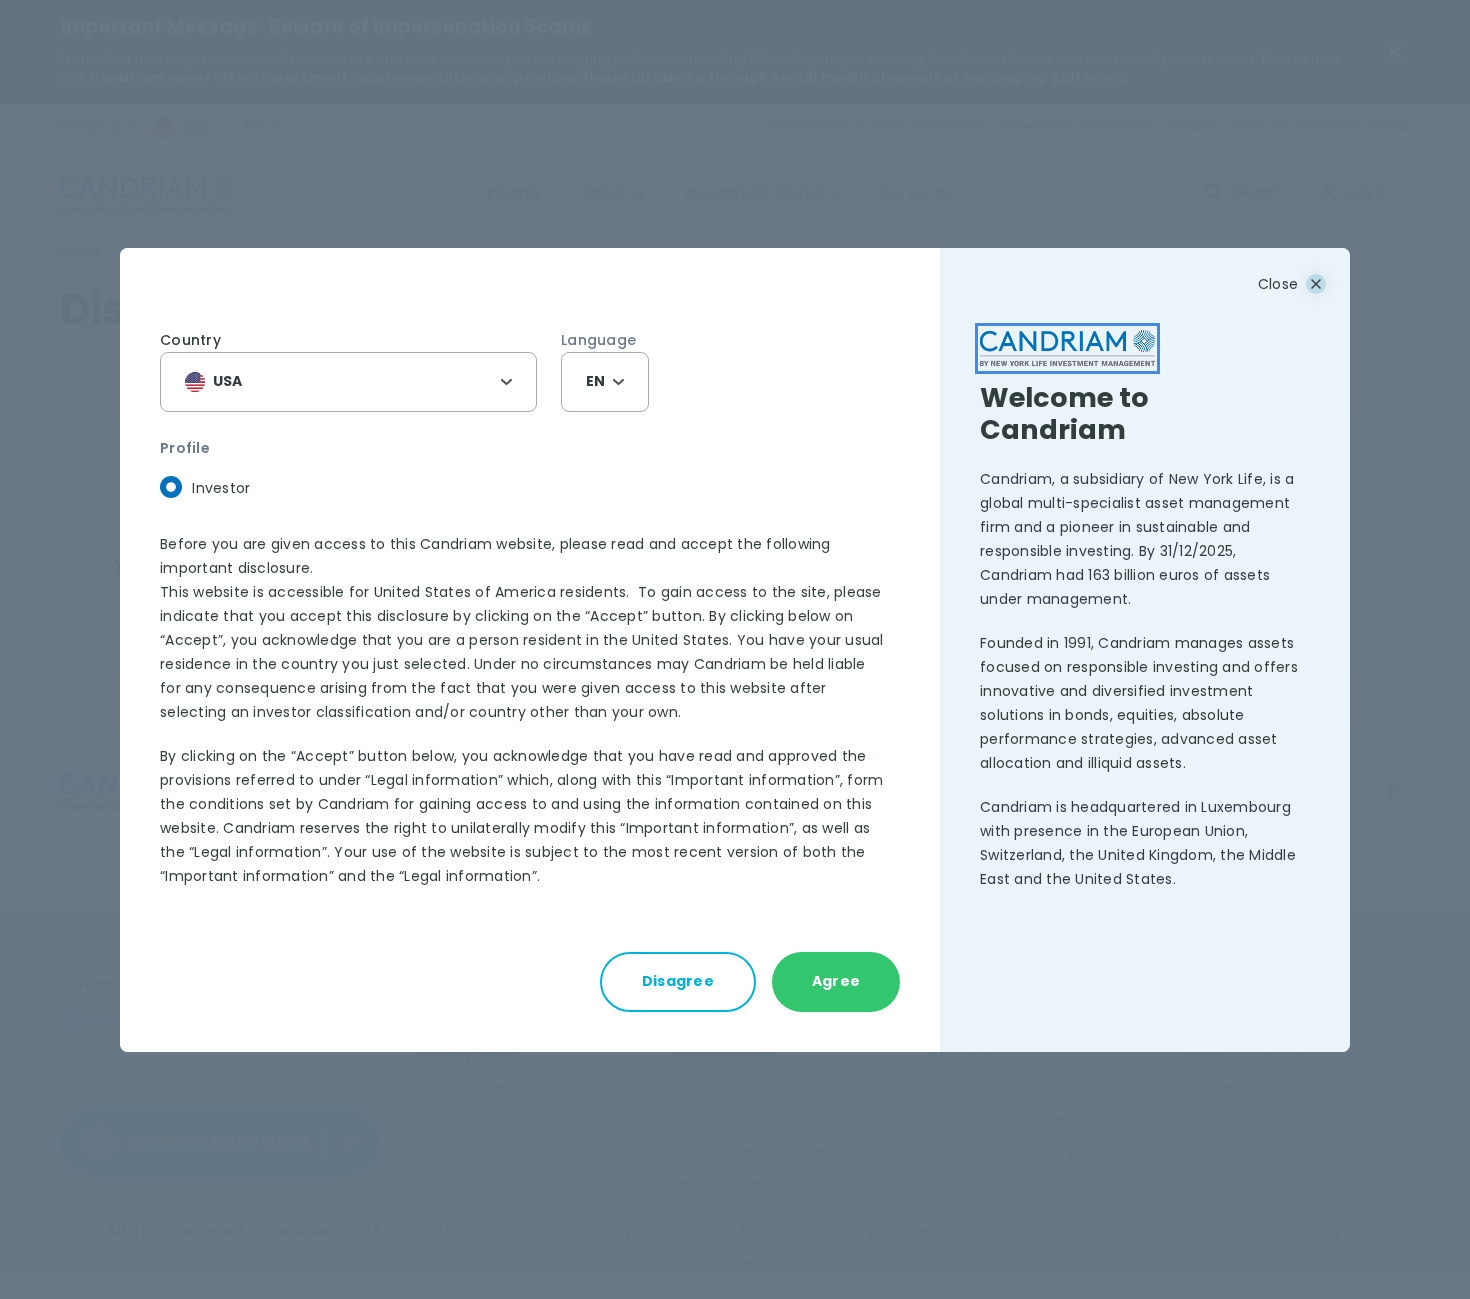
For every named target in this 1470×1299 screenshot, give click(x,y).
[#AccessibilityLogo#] (1067, 348)
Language (598, 340)
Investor (221, 488)
